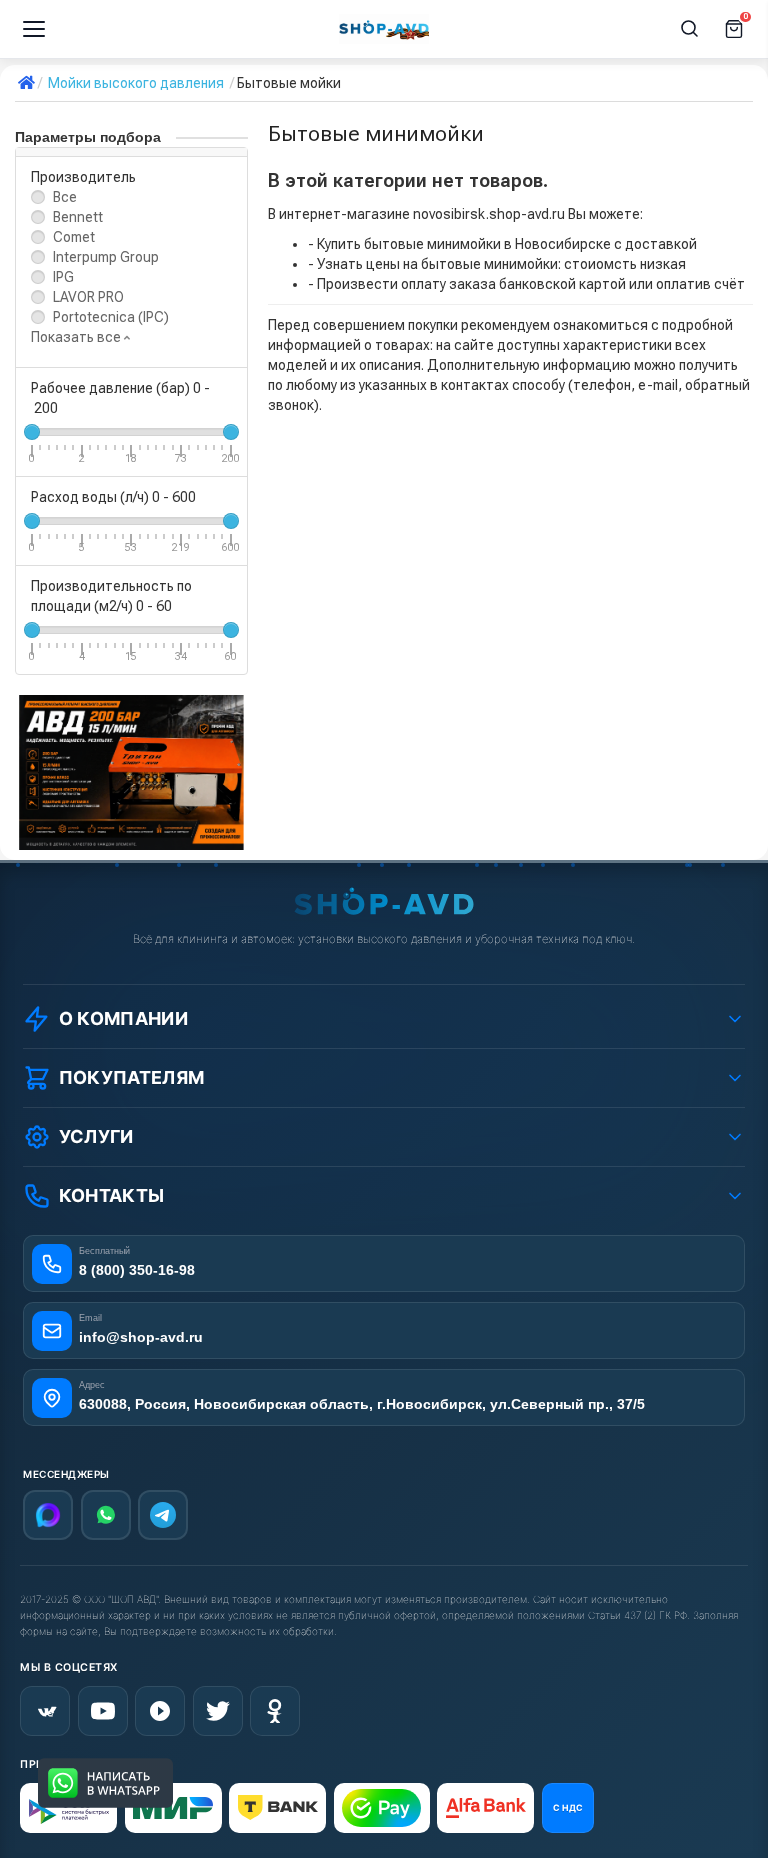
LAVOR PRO (88, 297)
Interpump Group (106, 257)
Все (65, 197)
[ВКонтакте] (45, 1711)
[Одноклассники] (275, 1711)
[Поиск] (690, 29)
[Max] (48, 1515)
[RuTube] (160, 1711)
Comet (74, 237)
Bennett (78, 217)
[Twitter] (218, 1711)
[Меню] (34, 29)
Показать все (77, 337)
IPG (63, 277)
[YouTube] (103, 1711)
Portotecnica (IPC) (111, 317)
